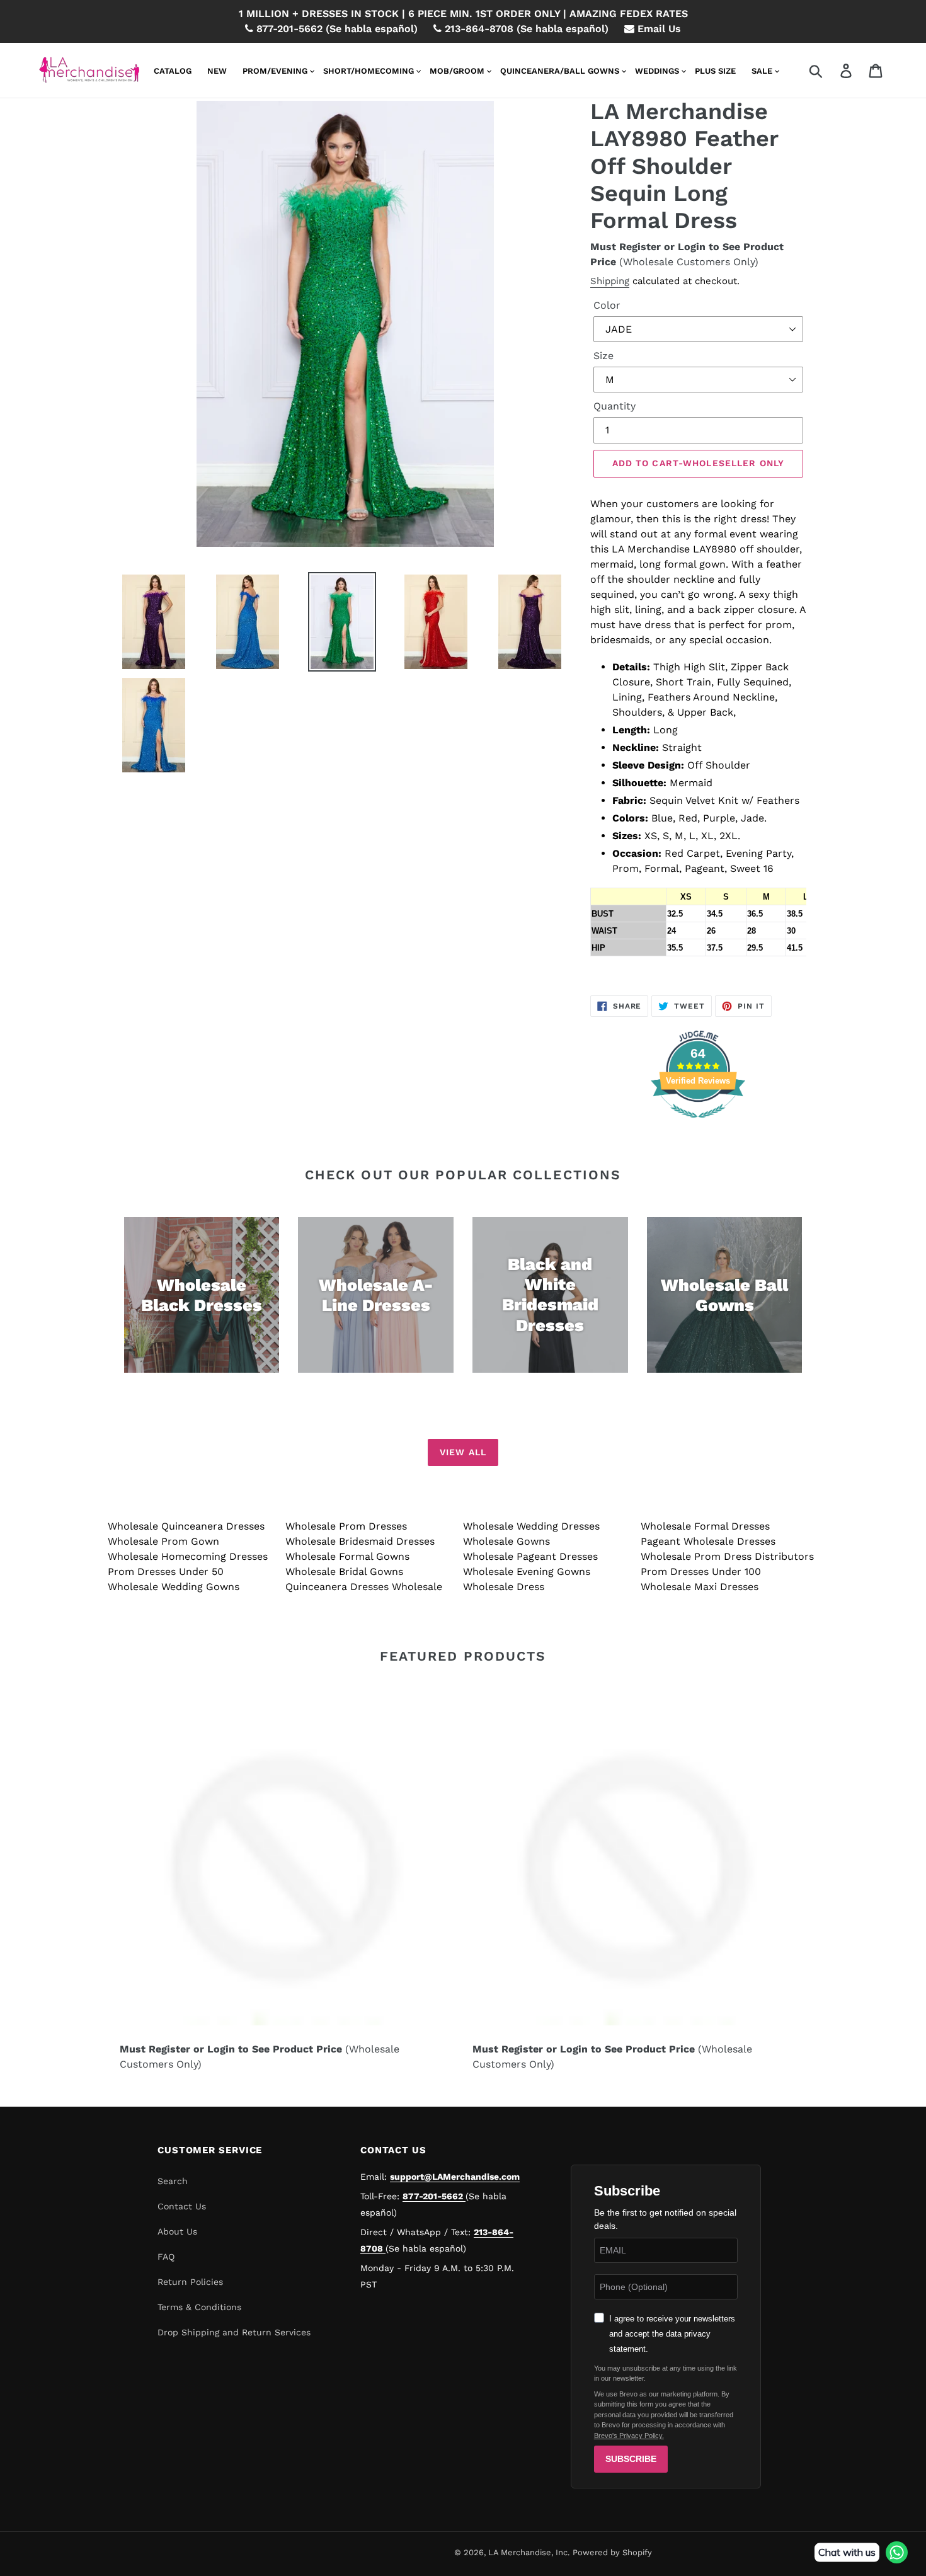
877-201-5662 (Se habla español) (335, 29)
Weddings (657, 71)
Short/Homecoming (369, 71)
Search (173, 2181)
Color (607, 305)
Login (692, 247)
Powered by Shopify (612, 2552)
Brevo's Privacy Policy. (629, 2436)
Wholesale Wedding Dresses (531, 1526)
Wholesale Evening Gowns (527, 1571)
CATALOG (173, 71)
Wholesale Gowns (506, 1541)
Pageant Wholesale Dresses (708, 1541)
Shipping (610, 281)
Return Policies (190, 2282)
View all (463, 1452)
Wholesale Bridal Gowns (344, 1571)
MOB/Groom (457, 71)
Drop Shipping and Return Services (234, 2332)
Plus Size (715, 71)
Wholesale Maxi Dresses (700, 1587)
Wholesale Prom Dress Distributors (727, 1556)
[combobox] (831, 71)
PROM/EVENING (275, 71)
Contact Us (182, 2206)
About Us (177, 2231)
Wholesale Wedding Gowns (174, 1587)
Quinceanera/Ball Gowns (560, 71)
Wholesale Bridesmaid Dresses (360, 1541)
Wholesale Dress (504, 1587)
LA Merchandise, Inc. (529, 2552)
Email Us (658, 29)
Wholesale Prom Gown (163, 1541)
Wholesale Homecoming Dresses (188, 1556)
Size (603, 356)
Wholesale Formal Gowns (347, 1556)
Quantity (614, 406)
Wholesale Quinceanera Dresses (186, 1526)
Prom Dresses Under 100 (701, 1571)
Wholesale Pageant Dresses (530, 1556)
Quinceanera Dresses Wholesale (364, 1587)
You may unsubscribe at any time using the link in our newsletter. (666, 2373)
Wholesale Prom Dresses (346, 1526)
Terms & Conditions (199, 2307)
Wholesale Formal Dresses (705, 1526)
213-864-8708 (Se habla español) (525, 29)
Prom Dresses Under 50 (166, 1571)
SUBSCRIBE (631, 2459)
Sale (762, 71)
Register (640, 247)
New (217, 71)
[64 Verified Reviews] (698, 1124)
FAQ (166, 2257)
